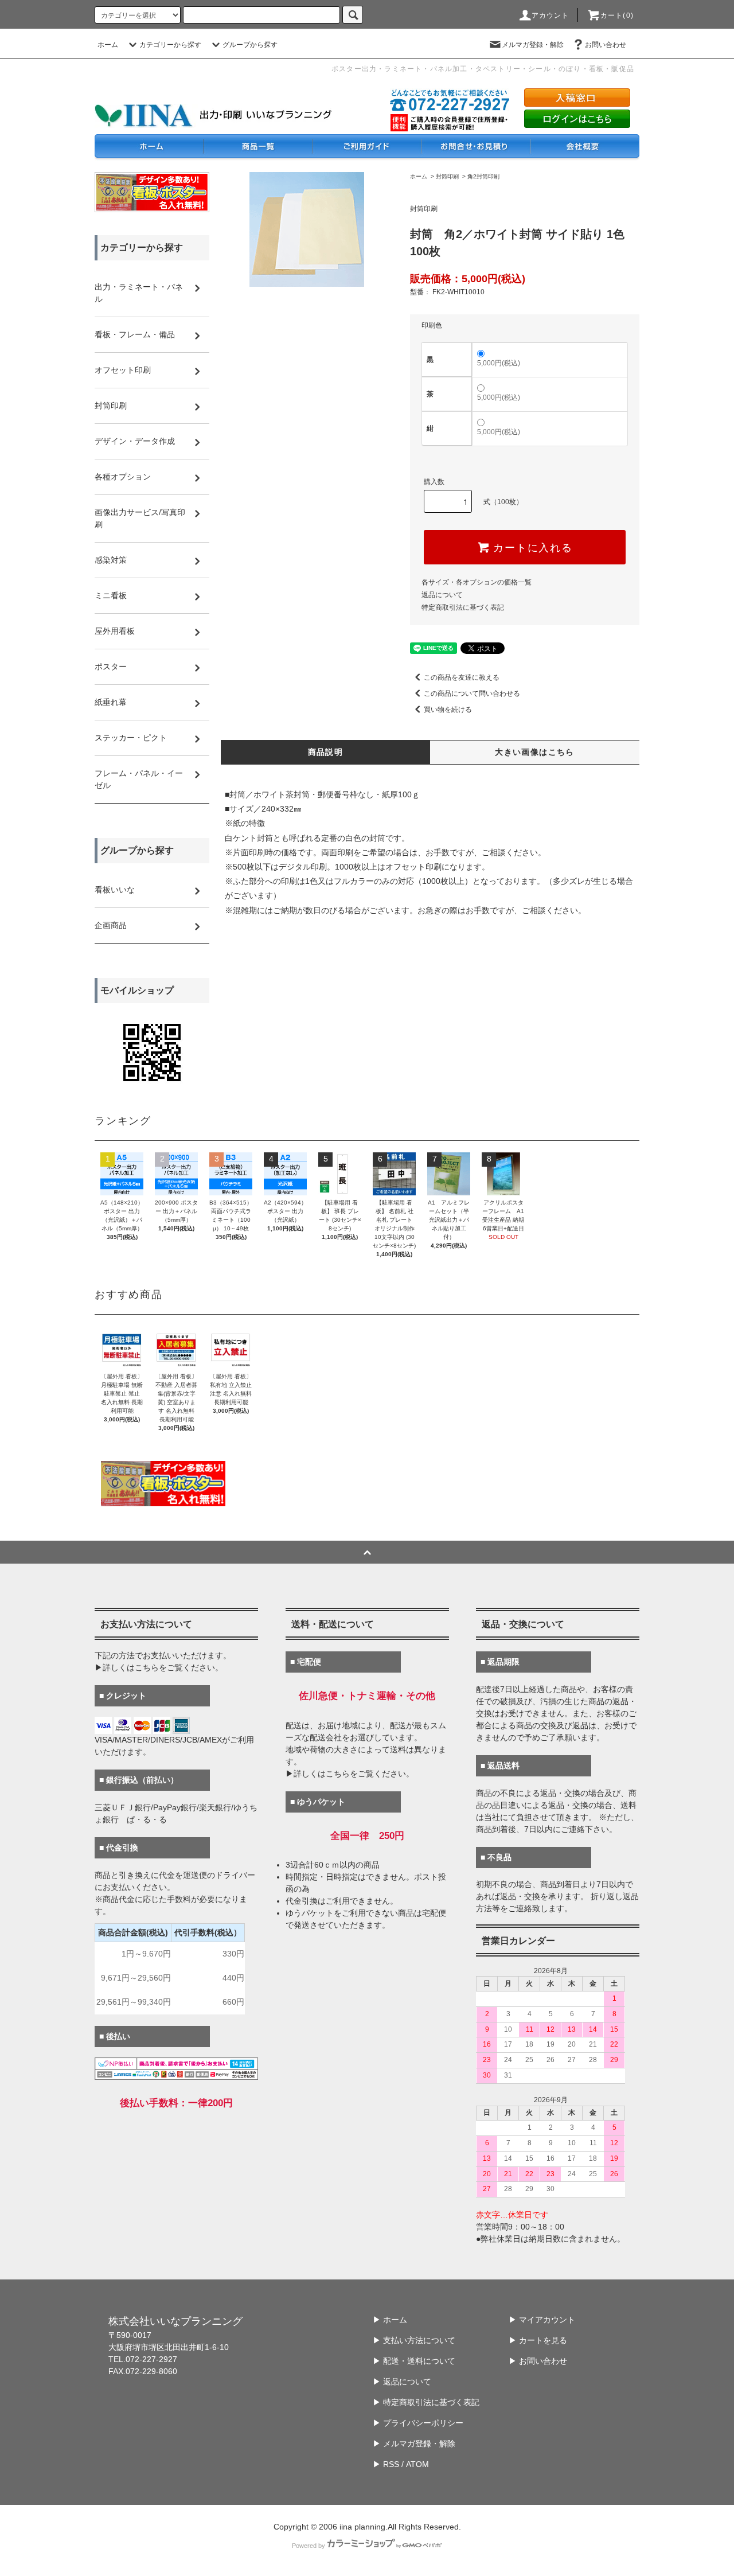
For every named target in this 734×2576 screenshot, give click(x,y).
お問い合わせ (606, 45)
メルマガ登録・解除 (533, 45)
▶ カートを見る (538, 2340)
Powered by (309, 2546)
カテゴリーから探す (170, 45)
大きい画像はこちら (535, 752)
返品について (442, 595)
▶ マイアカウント (542, 2320)
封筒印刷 (447, 176)
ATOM (417, 2464)
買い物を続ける (448, 710)
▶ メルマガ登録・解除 (414, 2444)
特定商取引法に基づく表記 (463, 607)
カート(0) (617, 15)
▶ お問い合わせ (538, 2361)
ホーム (108, 45)
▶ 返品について (402, 2382)
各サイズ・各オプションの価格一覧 (477, 582)
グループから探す (250, 45)
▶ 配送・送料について (414, 2361)
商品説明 (326, 752)
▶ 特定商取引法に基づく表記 (426, 2402)
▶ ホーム (390, 2320)
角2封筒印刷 (483, 176)
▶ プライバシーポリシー (418, 2423)
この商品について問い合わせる (472, 693)
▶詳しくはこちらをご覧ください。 (159, 1667)
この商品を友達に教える (462, 677)
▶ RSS (386, 2464)
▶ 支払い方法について (414, 2340)
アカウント (550, 15)
